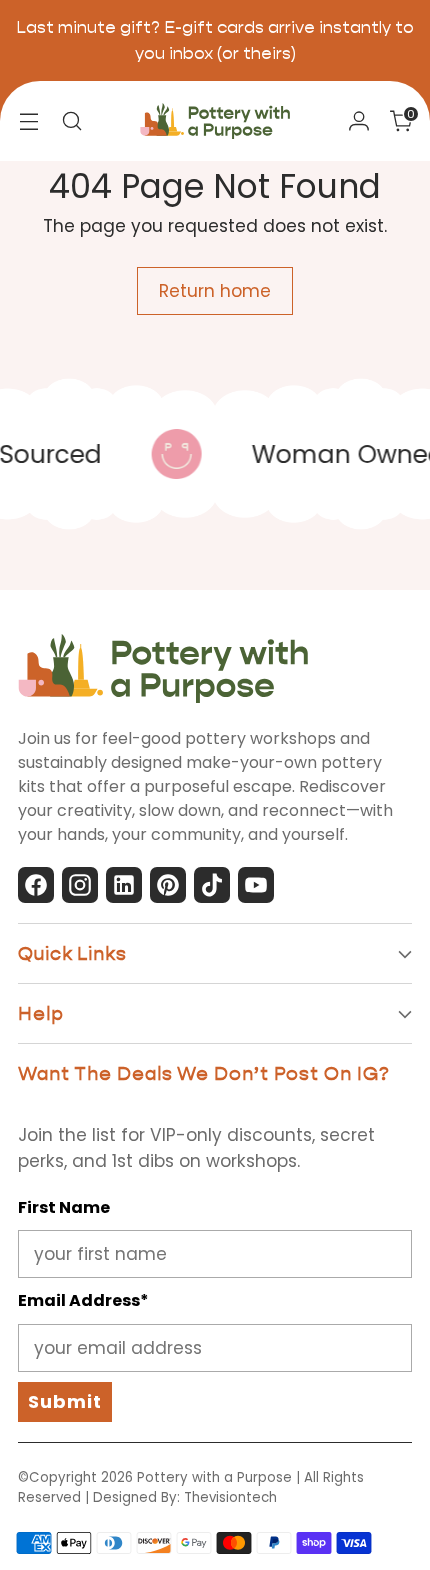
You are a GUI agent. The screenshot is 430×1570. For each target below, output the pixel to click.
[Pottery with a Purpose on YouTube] (256, 889)
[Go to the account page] (358, 121)
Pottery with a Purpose (214, 1477)
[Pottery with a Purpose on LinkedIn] (124, 889)
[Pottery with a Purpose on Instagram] (80, 889)
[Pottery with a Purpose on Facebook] (36, 889)
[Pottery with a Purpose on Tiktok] (212, 889)
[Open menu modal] (28, 121)
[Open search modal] (71, 121)
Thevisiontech (230, 1497)
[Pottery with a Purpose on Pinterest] (168, 889)
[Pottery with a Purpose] (215, 121)
